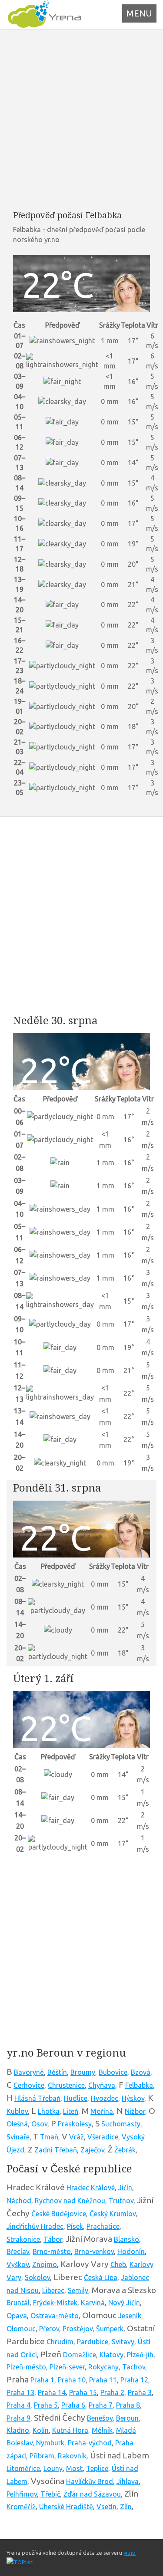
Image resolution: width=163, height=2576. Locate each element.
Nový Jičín (124, 2303)
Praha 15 (83, 2392)
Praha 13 (20, 2392)
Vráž (77, 2137)
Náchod (19, 2201)
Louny (53, 2468)
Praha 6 (73, 2405)
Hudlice (76, 2098)
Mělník (102, 2430)
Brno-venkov (94, 2251)
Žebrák (125, 2150)
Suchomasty (121, 2124)
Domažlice (80, 2355)
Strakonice (23, 2239)
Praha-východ (90, 2443)
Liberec (53, 2290)
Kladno (18, 2430)
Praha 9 (18, 2418)
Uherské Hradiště (66, 2507)
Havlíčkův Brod (90, 2481)
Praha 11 (103, 2380)
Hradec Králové (91, 2188)
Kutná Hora (70, 2430)
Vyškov (18, 2264)
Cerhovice (29, 2085)
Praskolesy (75, 2124)
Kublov (17, 2111)
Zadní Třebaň (56, 2150)
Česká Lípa (101, 2277)
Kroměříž (21, 2507)
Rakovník (72, 2456)
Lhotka (49, 2111)
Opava (17, 2316)
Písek (75, 2226)
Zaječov (92, 2150)
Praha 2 (112, 2392)
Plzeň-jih (140, 2355)
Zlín (126, 2507)
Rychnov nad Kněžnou (70, 2201)
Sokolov (37, 2277)
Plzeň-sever (67, 2367)
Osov (39, 2124)
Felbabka (139, 2085)
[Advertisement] (81, 120)
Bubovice (113, 2072)
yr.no (130, 2553)
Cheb (118, 2264)
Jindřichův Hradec (35, 2226)
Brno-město (52, 2251)
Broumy (83, 2072)
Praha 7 (101, 2405)
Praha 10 (72, 2380)
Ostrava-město (55, 2316)
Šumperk (110, 2329)
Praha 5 (46, 2405)
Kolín (41, 2430)
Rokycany (103, 2367)
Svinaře (18, 2137)
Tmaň (49, 2137)
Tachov (134, 2367)
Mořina (102, 2111)
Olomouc (21, 2329)
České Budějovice (59, 2214)
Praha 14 (52, 2392)
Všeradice (103, 2137)
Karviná (93, 2303)
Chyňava (102, 2085)
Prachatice (103, 2226)
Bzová (141, 2072)
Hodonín (131, 2251)
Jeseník (130, 2316)
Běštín (57, 2072)
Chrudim (60, 2342)
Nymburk (50, 2443)
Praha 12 (134, 2380)
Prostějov (78, 2329)
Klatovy (111, 2355)
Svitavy (123, 2342)
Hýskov (133, 2098)
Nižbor (135, 2111)
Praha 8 (128, 2405)
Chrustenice (66, 2085)
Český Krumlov (113, 2214)
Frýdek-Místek (55, 2303)
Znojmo (45, 2264)
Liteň (71, 2111)
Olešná (17, 2124)
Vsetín (106, 2507)
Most (74, 2468)
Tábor (53, 2239)
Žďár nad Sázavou (92, 2494)
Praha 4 (18, 2405)
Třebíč (50, 2494)
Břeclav (18, 2251)
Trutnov (121, 2201)
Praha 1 (42, 2380)
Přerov (49, 2329)
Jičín (125, 2188)
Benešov (100, 2418)
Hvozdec (105, 2098)
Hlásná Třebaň (37, 2098)
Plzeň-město (26, 2367)
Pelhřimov (22, 2494)
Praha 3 (140, 2392)
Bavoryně (29, 2072)
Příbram (42, 2456)
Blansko (126, 2239)
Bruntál (18, 2303)
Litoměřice (23, 2468)
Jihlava (128, 2481)
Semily (78, 2290)
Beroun (127, 2418)
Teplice (97, 2468)
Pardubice (93, 2342)
